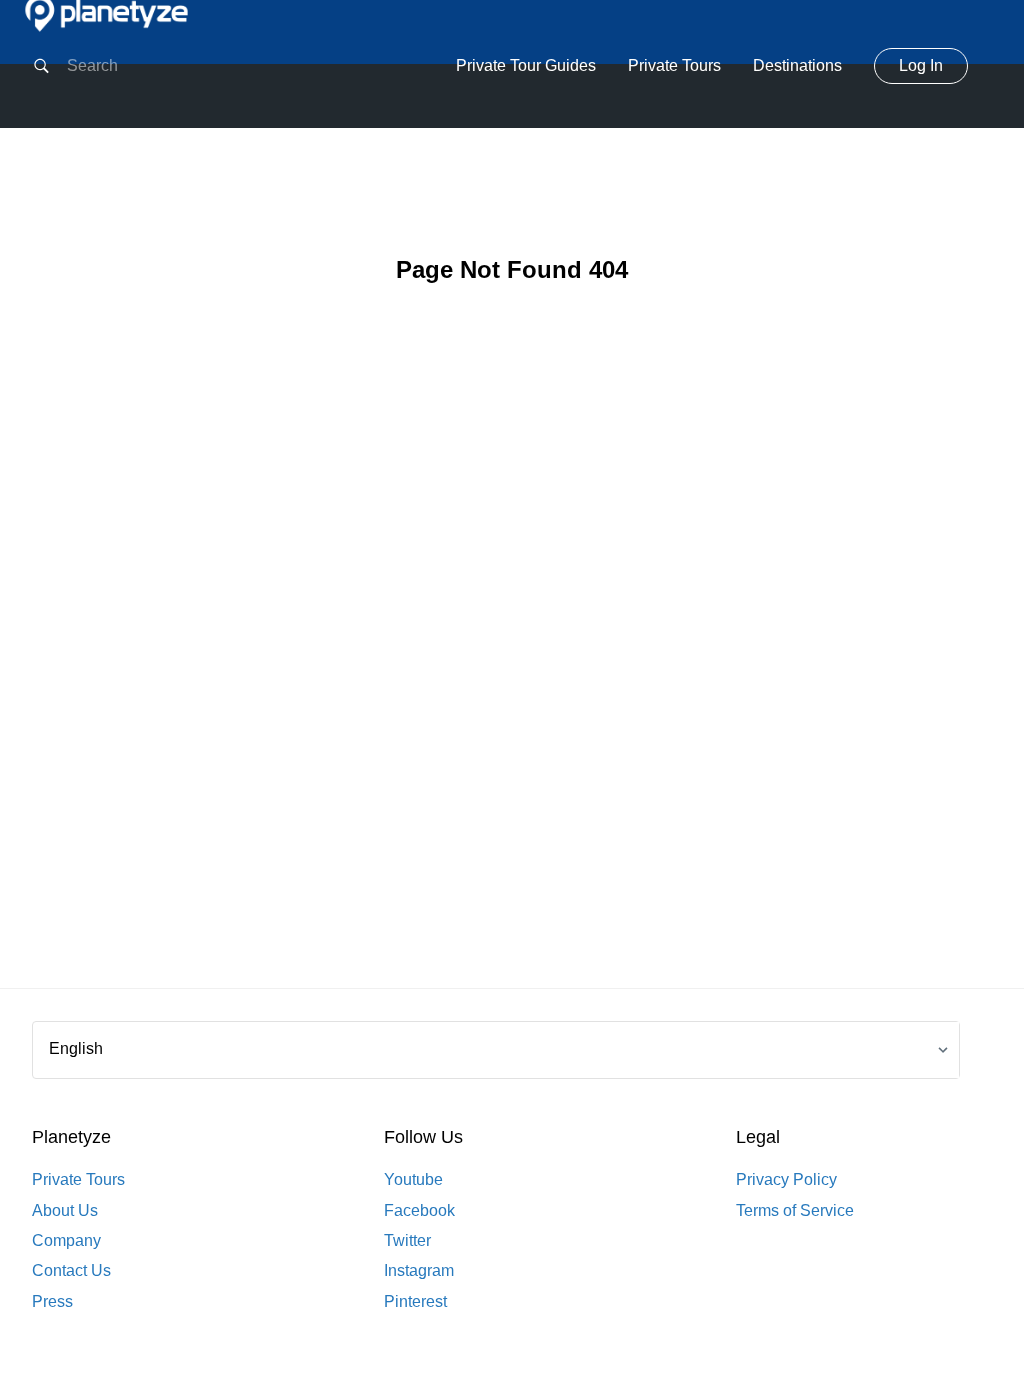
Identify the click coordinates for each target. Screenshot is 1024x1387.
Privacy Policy (786, 1179)
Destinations (797, 65)
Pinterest (415, 1301)
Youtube (413, 1179)
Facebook (419, 1210)
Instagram (419, 1270)
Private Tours (674, 65)
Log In (921, 65)
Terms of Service (795, 1210)
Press (52, 1301)
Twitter (407, 1240)
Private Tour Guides (526, 65)
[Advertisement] (512, 668)
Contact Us (71, 1270)
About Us (65, 1210)
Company (66, 1240)
